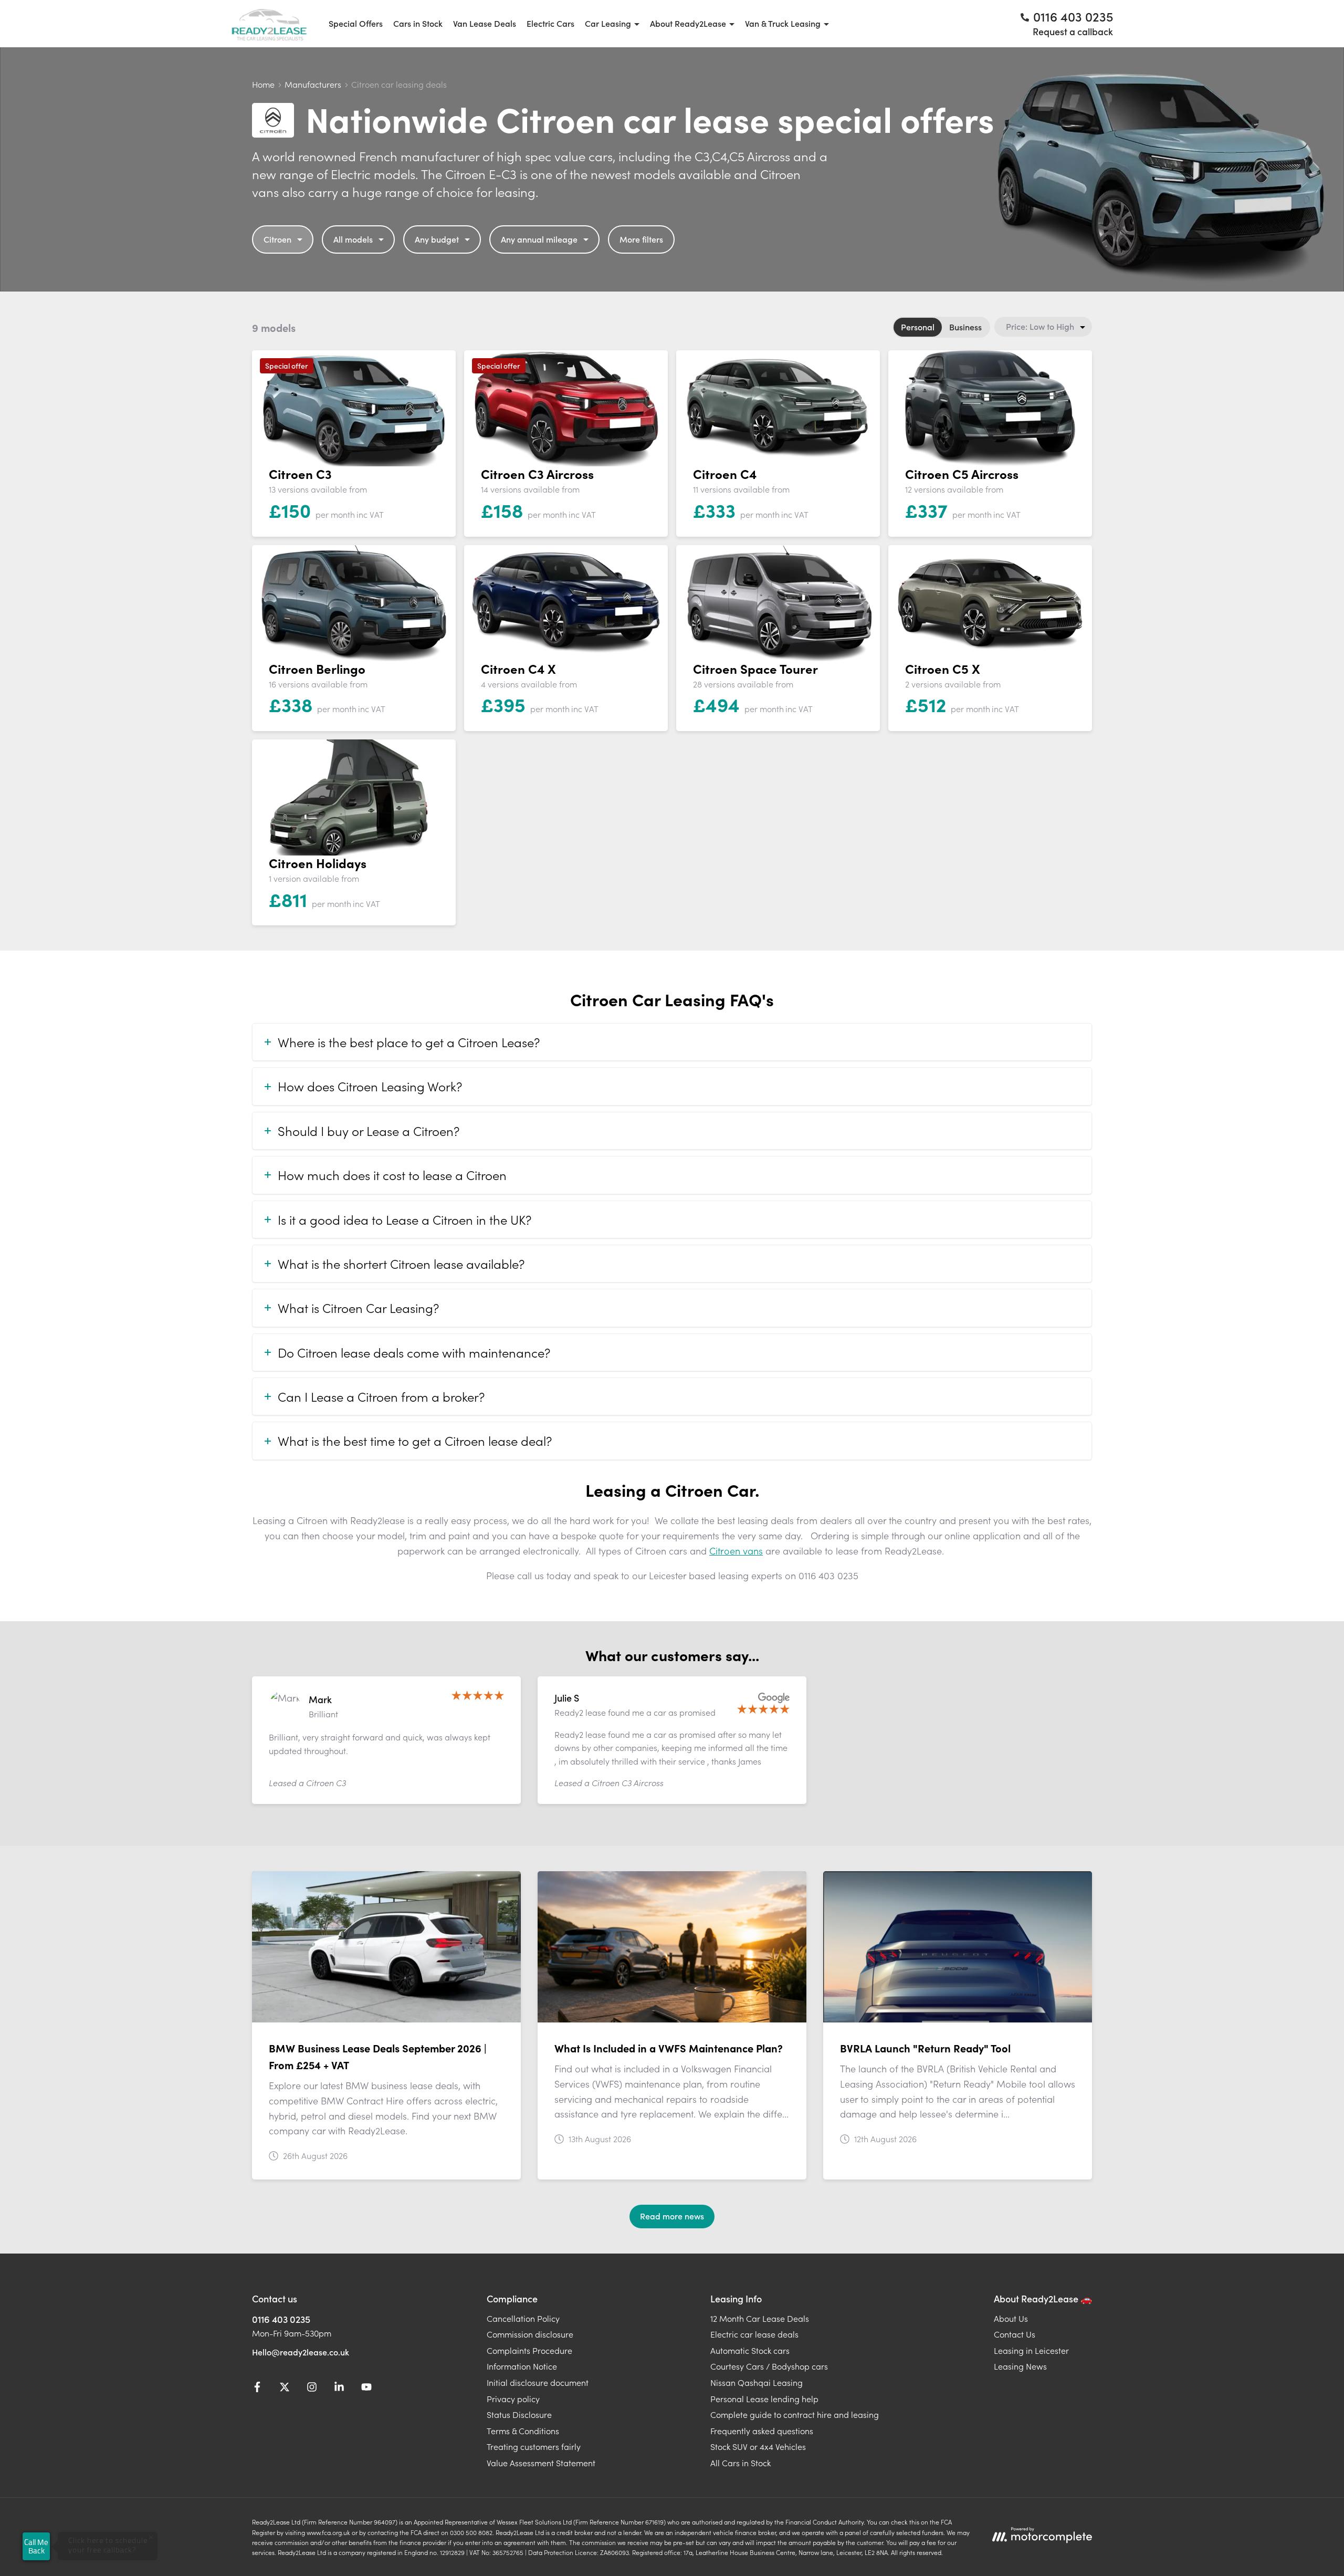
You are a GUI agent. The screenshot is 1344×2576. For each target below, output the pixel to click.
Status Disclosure (519, 2414)
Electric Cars (550, 23)
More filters (641, 239)
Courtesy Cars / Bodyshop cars (769, 2366)
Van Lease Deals (485, 23)
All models (353, 239)
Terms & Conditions (523, 2431)
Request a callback (1073, 31)
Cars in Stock (418, 23)
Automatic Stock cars (750, 2350)
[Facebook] (257, 2389)
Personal (918, 327)
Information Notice (522, 2366)
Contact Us (1015, 2334)
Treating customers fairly (534, 2446)
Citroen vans (736, 1551)
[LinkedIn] (339, 2389)
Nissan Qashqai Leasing (757, 2382)
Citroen (277, 239)
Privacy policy (513, 2398)
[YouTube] (366, 2389)
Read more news (672, 2216)
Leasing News (1020, 2366)
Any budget (437, 239)
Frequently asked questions (762, 2431)
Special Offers (356, 23)
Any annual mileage (539, 239)
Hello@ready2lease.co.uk (301, 2352)
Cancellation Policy (523, 2318)
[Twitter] (285, 2389)
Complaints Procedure (529, 2350)
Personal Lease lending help (764, 2398)
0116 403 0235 (281, 2319)
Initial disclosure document (538, 2382)
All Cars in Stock (741, 2463)
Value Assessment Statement (541, 2463)
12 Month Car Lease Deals (760, 2318)
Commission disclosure (530, 2334)
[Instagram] (312, 2389)
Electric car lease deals (754, 2334)
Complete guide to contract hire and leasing (795, 2414)
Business (965, 327)
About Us (1011, 2318)
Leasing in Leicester (1031, 2350)
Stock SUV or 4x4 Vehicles (758, 2446)
